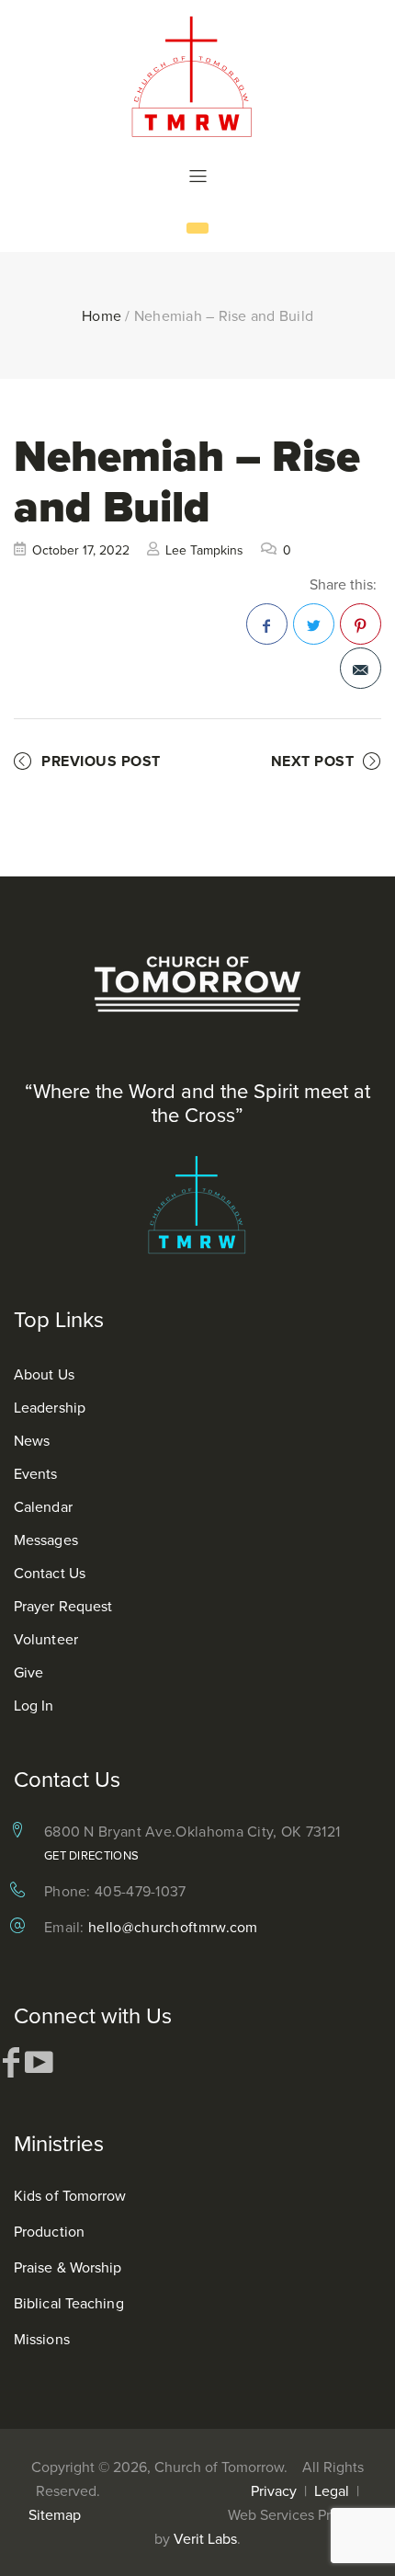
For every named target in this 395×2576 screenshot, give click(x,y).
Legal (332, 2490)
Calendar (43, 1506)
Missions (42, 2339)
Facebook (267, 624)
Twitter (314, 624)
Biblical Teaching (69, 2303)
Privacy (274, 2490)
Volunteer (46, 1639)
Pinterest (361, 624)
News (32, 1440)
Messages (46, 1540)
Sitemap (55, 2514)
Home (102, 315)
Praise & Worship (68, 2267)
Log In (34, 1705)
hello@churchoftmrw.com (173, 1927)
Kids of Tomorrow (70, 2195)
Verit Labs (205, 2538)
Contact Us (50, 1573)
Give (28, 1672)
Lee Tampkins (204, 550)
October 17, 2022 (81, 550)
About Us (44, 1374)
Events (36, 1473)
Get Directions (91, 1855)
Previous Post (101, 761)
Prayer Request (63, 1606)
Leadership (50, 1407)
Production (49, 2231)
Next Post (313, 761)
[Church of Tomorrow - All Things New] (197, 76)
